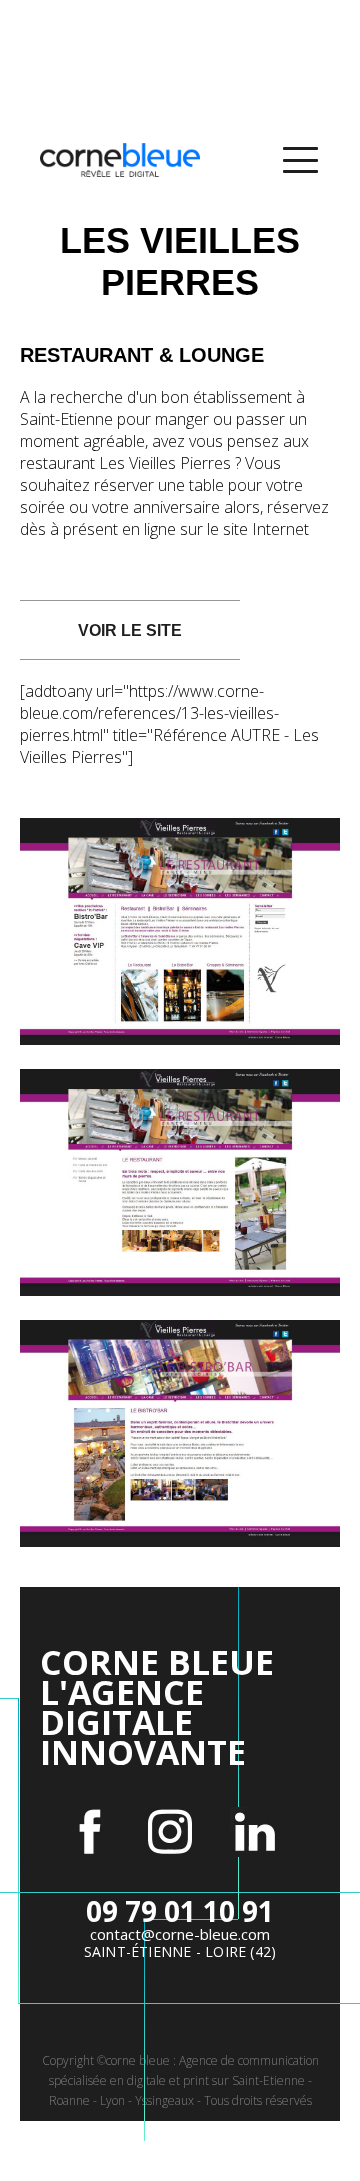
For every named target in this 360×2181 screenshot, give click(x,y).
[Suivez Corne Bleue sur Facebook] (90, 1832)
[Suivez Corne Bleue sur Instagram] (170, 1832)
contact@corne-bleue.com (180, 1934)
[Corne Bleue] (120, 160)
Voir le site (130, 630)
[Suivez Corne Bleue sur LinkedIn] (255, 1832)
